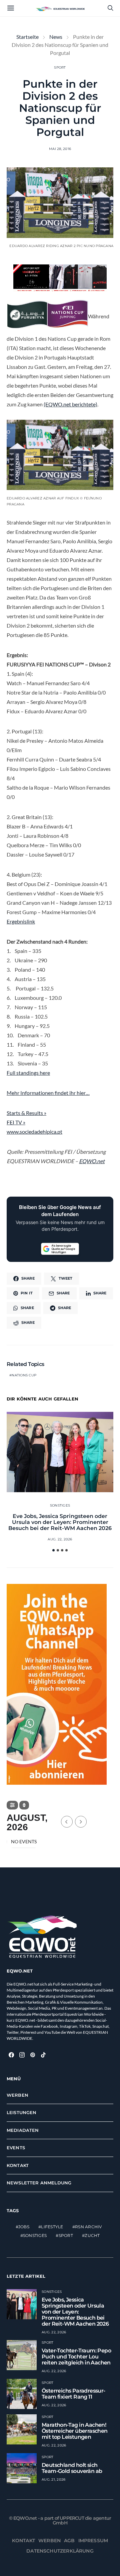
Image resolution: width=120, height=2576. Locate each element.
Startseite (27, 37)
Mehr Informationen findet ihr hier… (48, 1093)
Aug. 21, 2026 (53, 2479)
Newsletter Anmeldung (39, 2183)
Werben (17, 2095)
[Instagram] (22, 2055)
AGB (69, 2541)
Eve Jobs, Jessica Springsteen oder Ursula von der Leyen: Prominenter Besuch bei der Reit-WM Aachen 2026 (60, 1522)
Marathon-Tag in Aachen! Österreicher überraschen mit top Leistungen (75, 2431)
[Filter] (12, 1805)
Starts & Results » (26, 1113)
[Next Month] (81, 1822)
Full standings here (28, 1073)
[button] (53, 1550)
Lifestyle (52, 2227)
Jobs (24, 2227)
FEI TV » (16, 1122)
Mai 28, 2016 (60, 149)
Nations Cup (24, 1375)
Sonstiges (60, 1505)
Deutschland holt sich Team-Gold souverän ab (72, 2468)
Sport (60, 67)
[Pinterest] (33, 2055)
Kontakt (18, 2165)
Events (16, 2148)
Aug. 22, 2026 (60, 1539)
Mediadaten (23, 2130)
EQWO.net (92, 1161)
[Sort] (24, 1805)
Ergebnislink (21, 921)
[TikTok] (43, 2055)
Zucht (92, 2235)
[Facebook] (11, 2055)
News (56, 37)
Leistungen (22, 2112)
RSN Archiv (88, 2227)
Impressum (93, 2541)
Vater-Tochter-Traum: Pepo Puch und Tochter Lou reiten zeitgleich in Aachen (76, 2357)
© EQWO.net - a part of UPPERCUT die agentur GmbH (60, 2520)
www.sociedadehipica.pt (34, 1132)
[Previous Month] (67, 1822)
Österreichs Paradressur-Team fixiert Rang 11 (73, 2394)
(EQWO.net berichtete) (70, 404)
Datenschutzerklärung (60, 2551)
